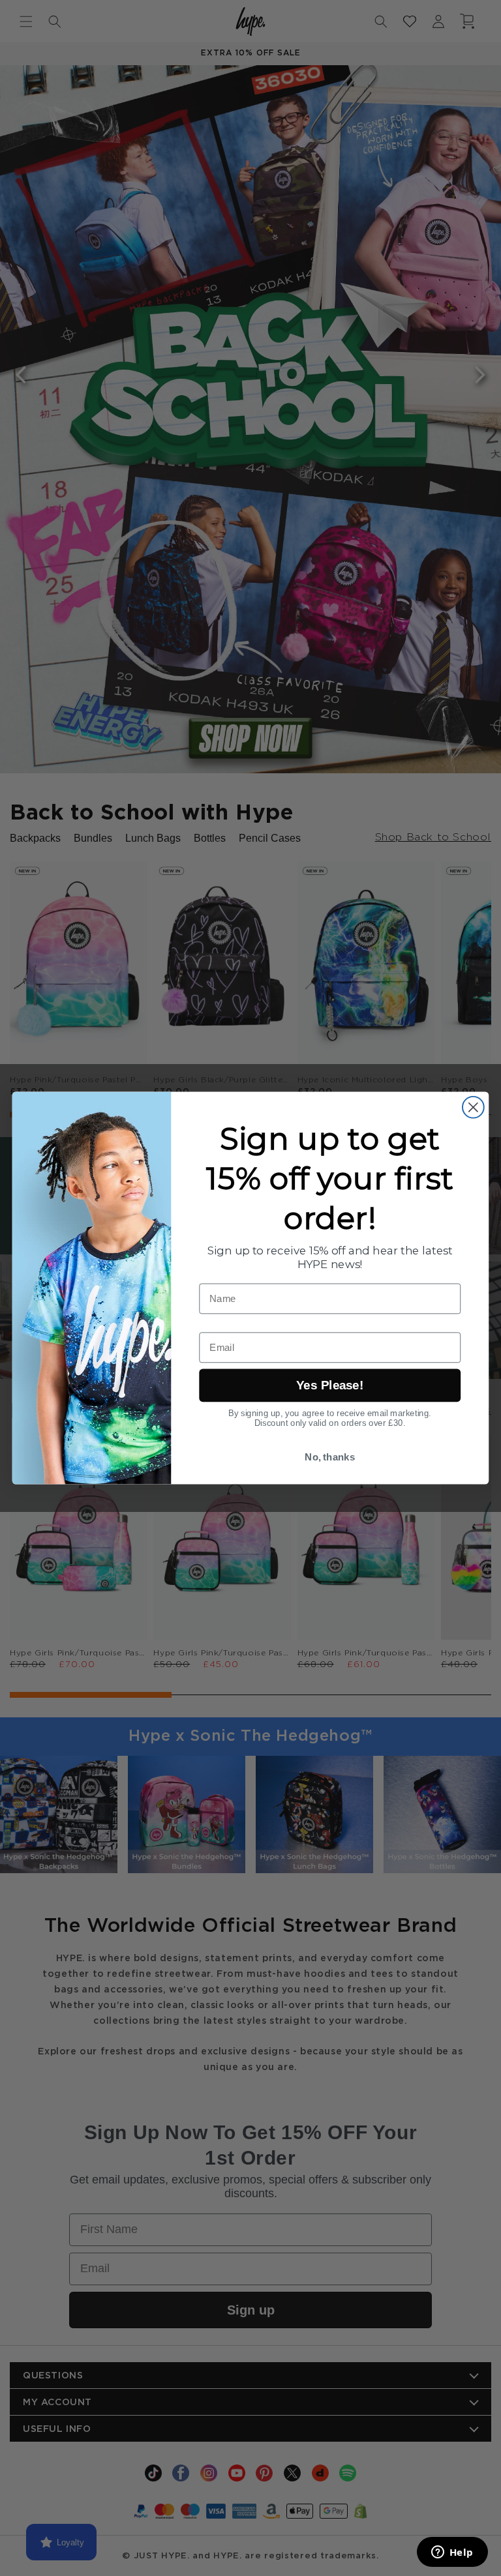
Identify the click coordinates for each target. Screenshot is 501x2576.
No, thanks (330, 1457)
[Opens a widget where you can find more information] (452, 2553)
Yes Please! (330, 1386)
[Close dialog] (473, 1107)
